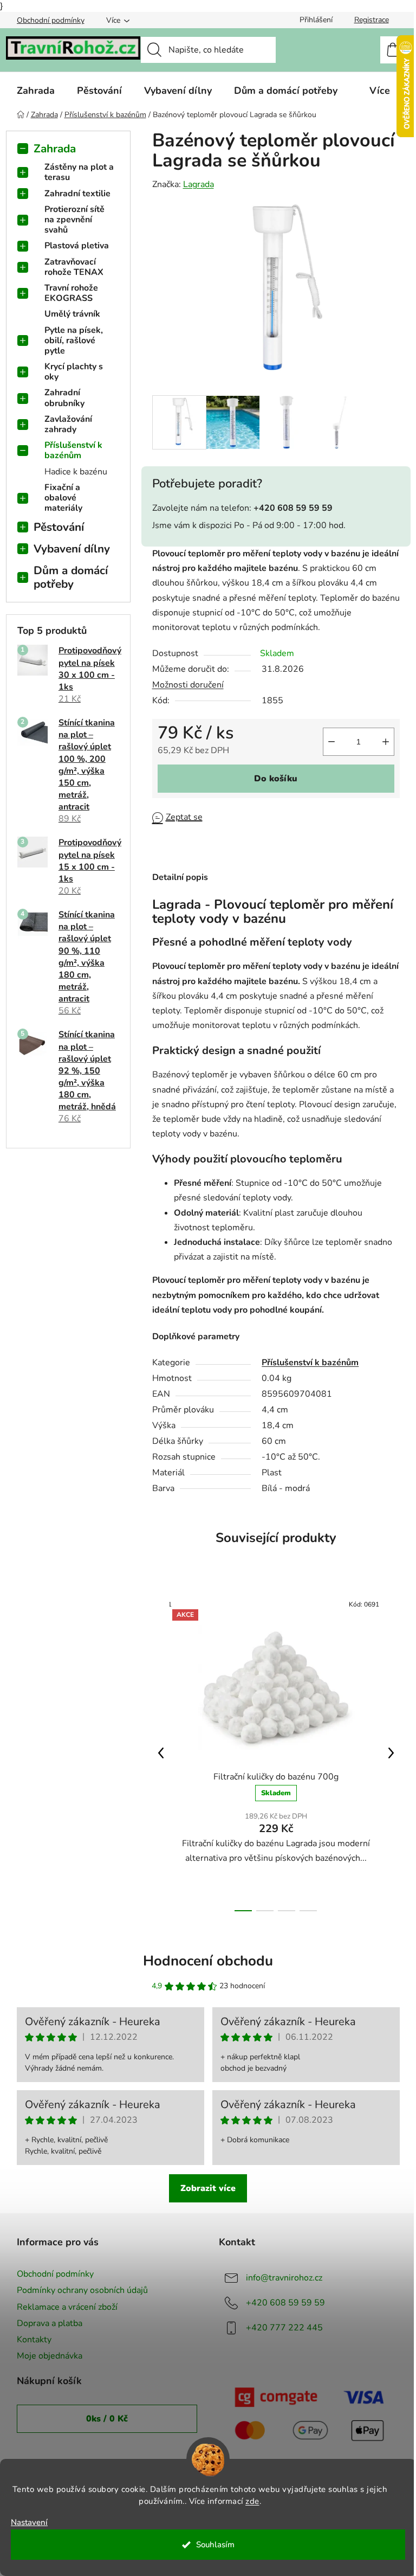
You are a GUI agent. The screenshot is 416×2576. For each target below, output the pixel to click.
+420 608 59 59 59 (285, 2303)
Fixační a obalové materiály (63, 498)
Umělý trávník (72, 314)
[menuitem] (36, 91)
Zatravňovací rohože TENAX (74, 267)
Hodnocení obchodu (208, 1961)
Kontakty (34, 2340)
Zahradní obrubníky (64, 398)
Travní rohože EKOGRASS (71, 293)
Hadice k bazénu (76, 472)
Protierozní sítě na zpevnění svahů (74, 220)
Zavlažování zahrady (68, 424)
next (391, 1753)
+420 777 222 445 (284, 2328)
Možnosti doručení (188, 685)
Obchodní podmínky (51, 20)
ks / (107, 2419)
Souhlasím (215, 2545)
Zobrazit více (208, 2188)
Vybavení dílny (72, 549)
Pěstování (59, 527)
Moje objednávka (50, 2356)
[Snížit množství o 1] (331, 742)
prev (161, 1753)
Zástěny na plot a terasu (79, 172)
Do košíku (276, 779)
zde (252, 2501)
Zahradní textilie (77, 194)
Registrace (372, 20)
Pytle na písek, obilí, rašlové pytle (74, 341)
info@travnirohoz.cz (284, 2278)
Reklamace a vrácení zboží (67, 2307)
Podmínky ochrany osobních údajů (82, 2290)
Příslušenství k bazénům (73, 450)
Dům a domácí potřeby (71, 577)
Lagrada (199, 184)
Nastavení (29, 2523)
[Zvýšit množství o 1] (386, 742)
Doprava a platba (50, 2323)
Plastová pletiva (77, 246)
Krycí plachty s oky (74, 372)
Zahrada (55, 149)
